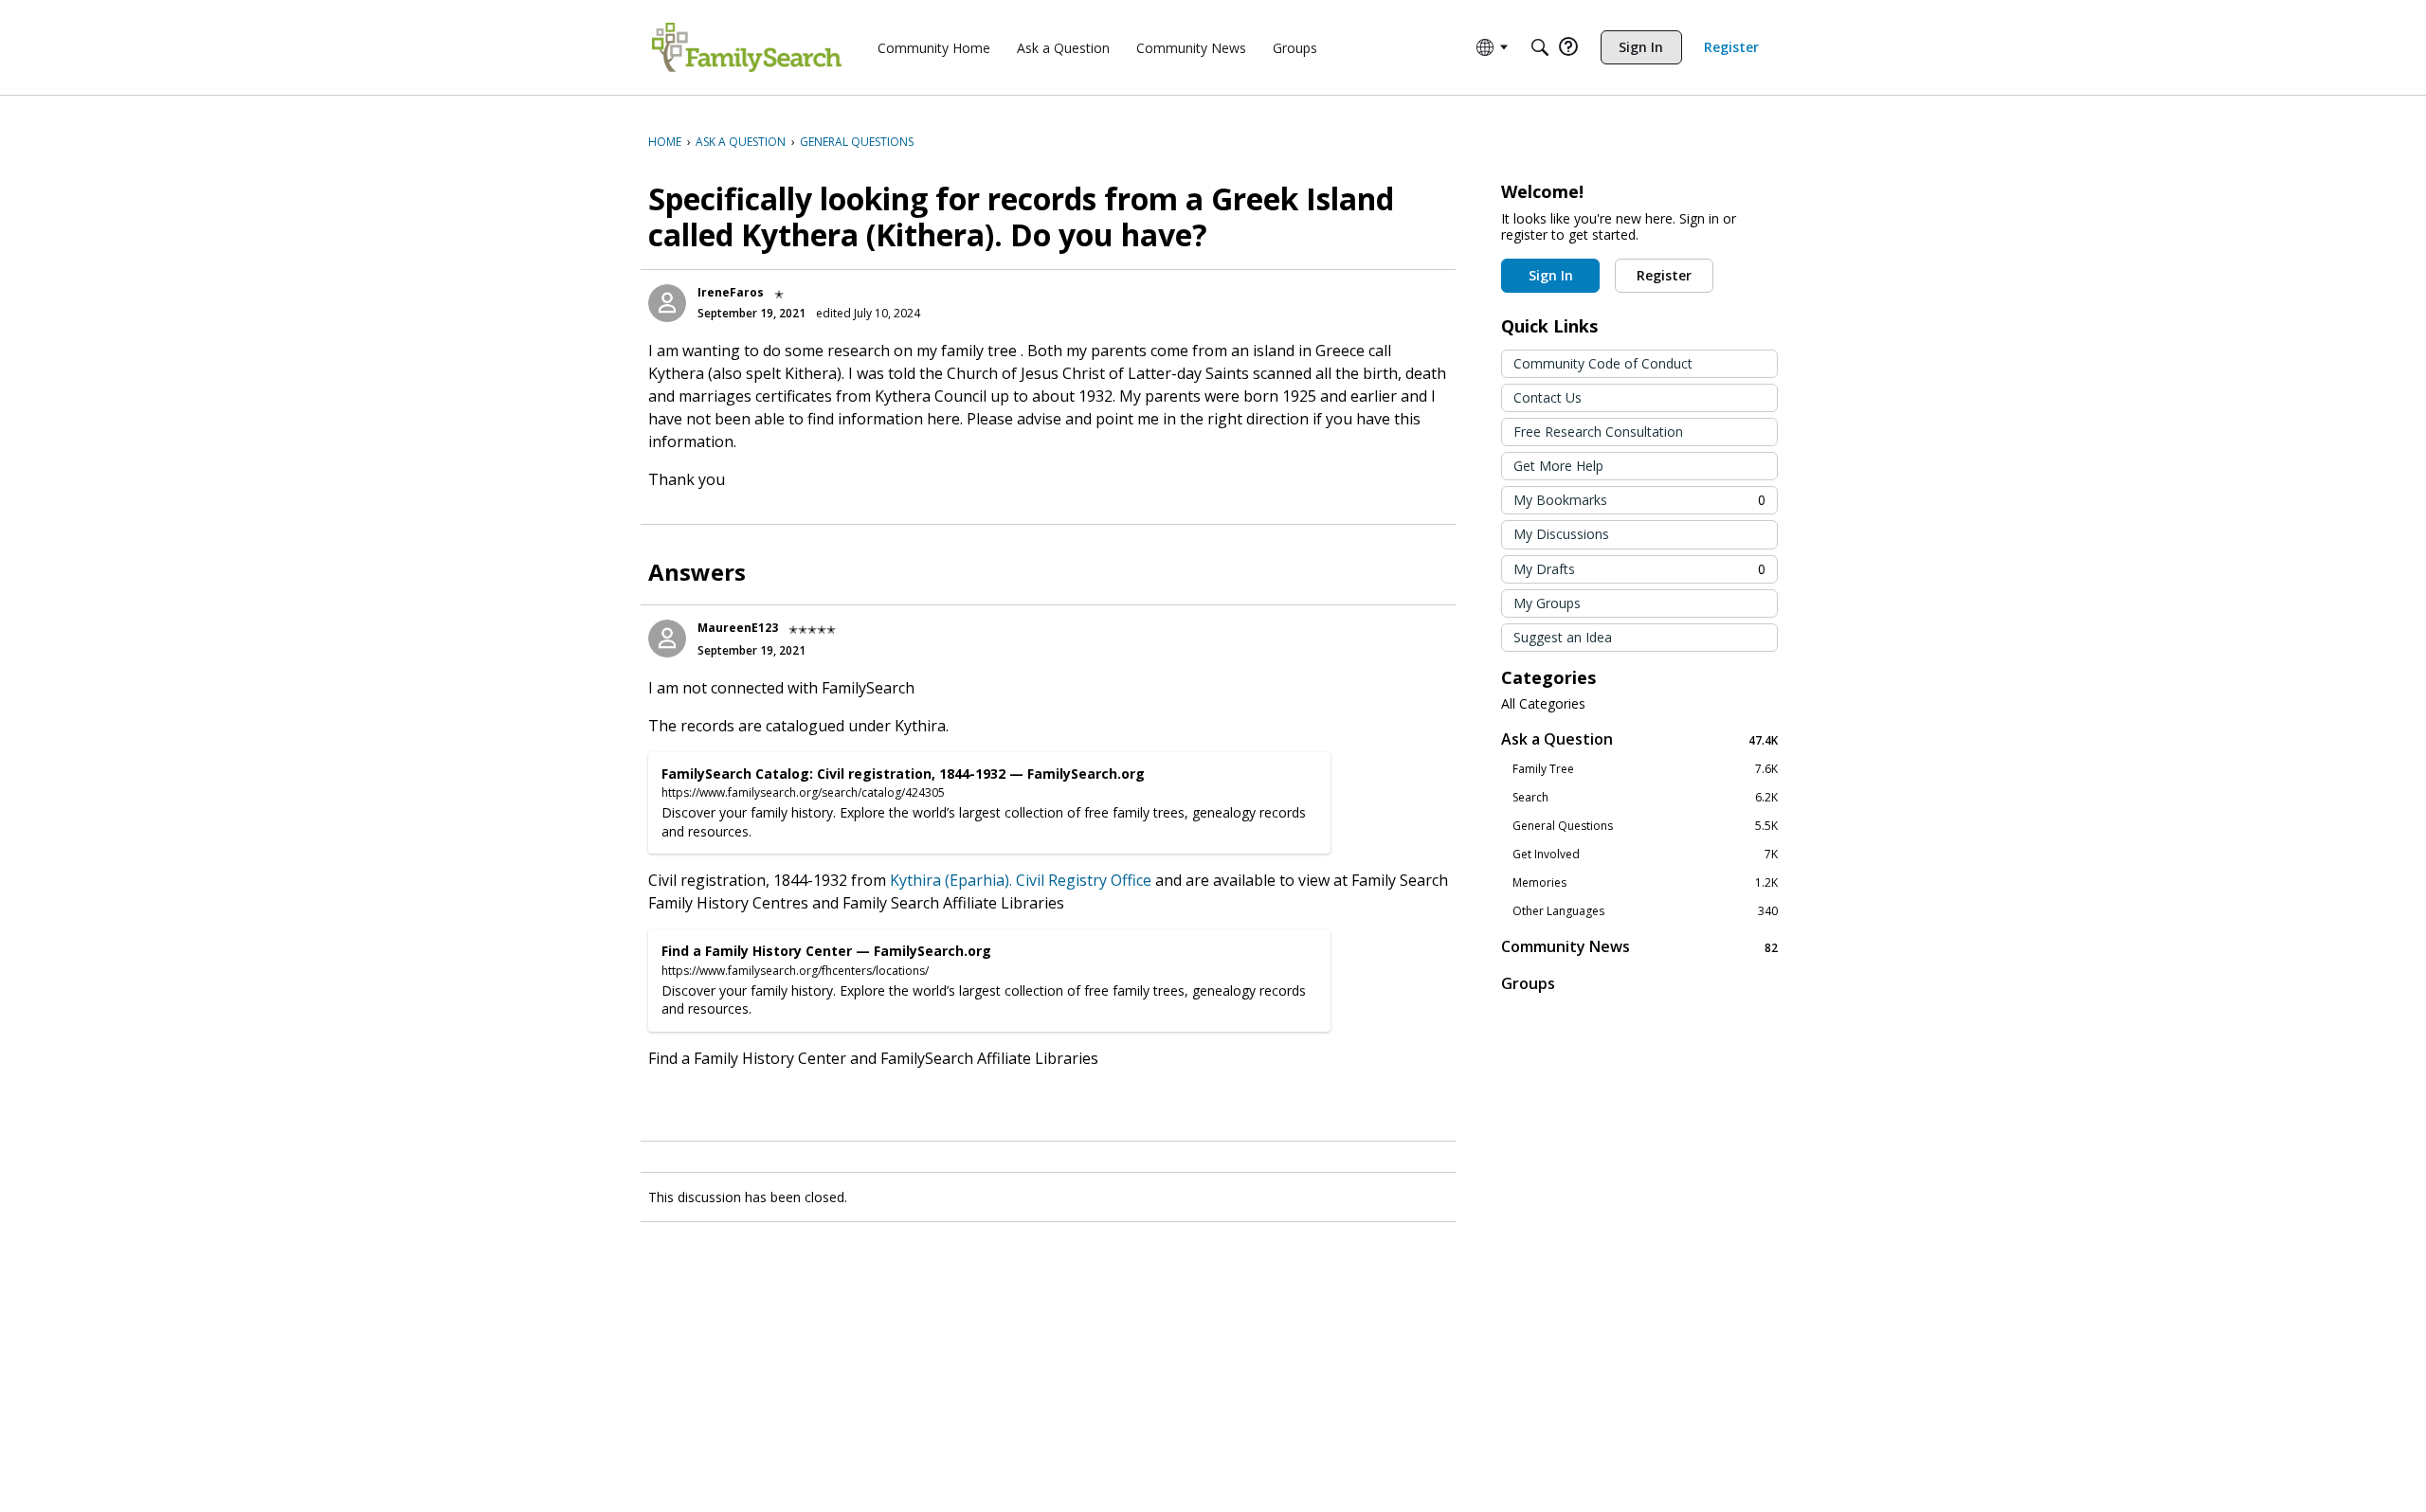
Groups (1528, 983)
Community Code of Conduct (1603, 363)
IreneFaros (731, 292)
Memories (1645, 883)
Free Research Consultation (1598, 432)
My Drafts (1639, 569)
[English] (747, 47)
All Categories (1543, 704)
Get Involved (1645, 855)
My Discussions (1561, 534)
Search (1645, 798)
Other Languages (1645, 911)
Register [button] (1664, 275)
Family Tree (1645, 769)
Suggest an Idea (1563, 637)
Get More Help (1558, 466)
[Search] (1540, 47)
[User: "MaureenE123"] (667, 639)
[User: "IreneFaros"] (667, 303)
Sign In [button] (1551, 275)
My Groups (1547, 603)
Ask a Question (1639, 739)
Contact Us (1548, 397)
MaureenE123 (738, 628)
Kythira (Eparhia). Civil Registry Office (1021, 880)
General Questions (1645, 826)
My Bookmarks (1639, 500)
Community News (1639, 947)
